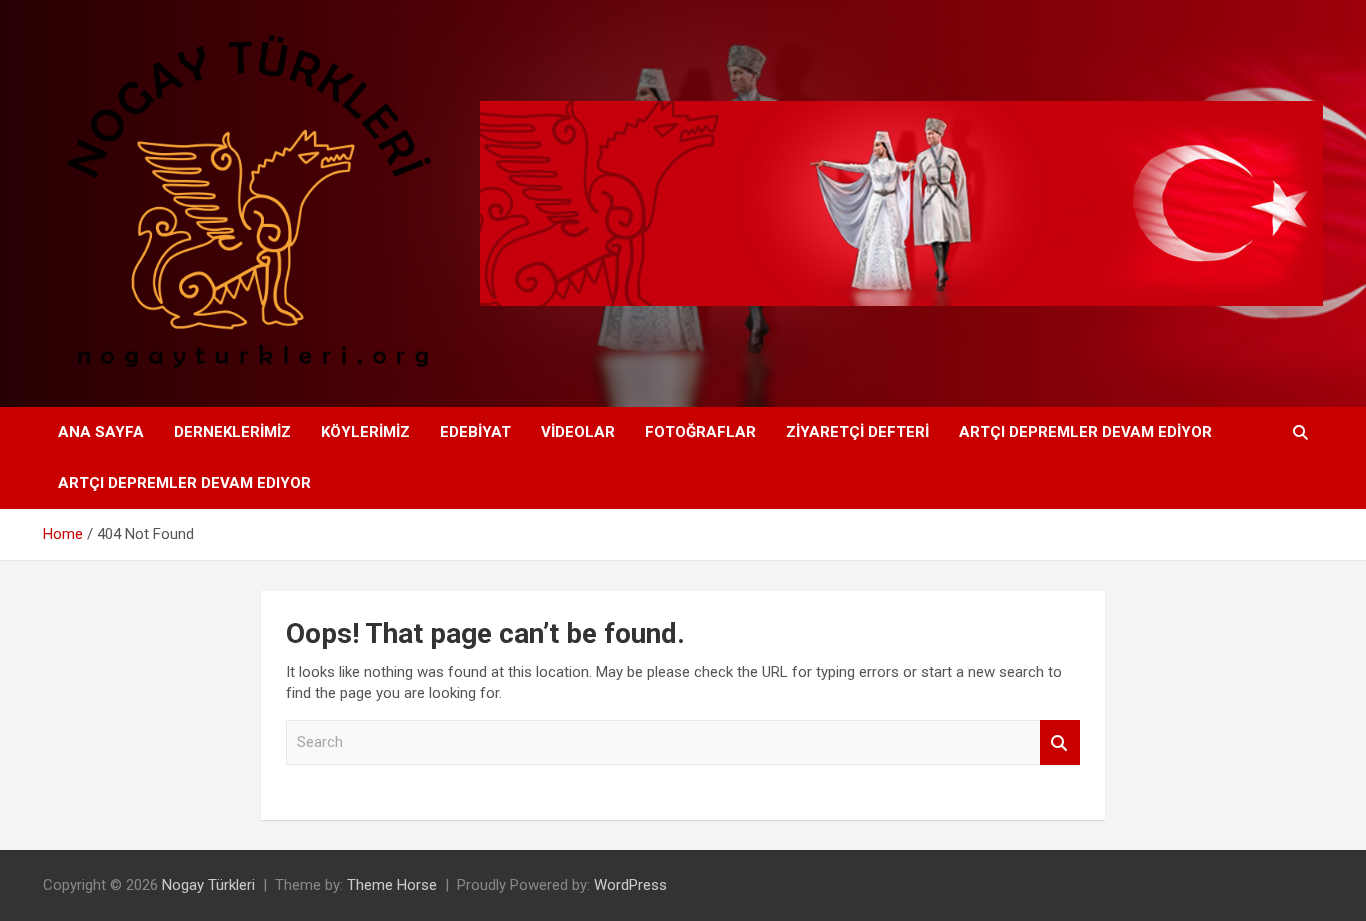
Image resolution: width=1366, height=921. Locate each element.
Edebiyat (475, 432)
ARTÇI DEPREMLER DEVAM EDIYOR (184, 483)
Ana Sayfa (101, 432)
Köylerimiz (365, 432)
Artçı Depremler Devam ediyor (1085, 432)
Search (1060, 742)
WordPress (630, 885)
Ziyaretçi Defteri (857, 432)
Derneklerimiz (232, 432)
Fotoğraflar (700, 432)
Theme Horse (392, 885)
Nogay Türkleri (208, 885)
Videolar (578, 432)
